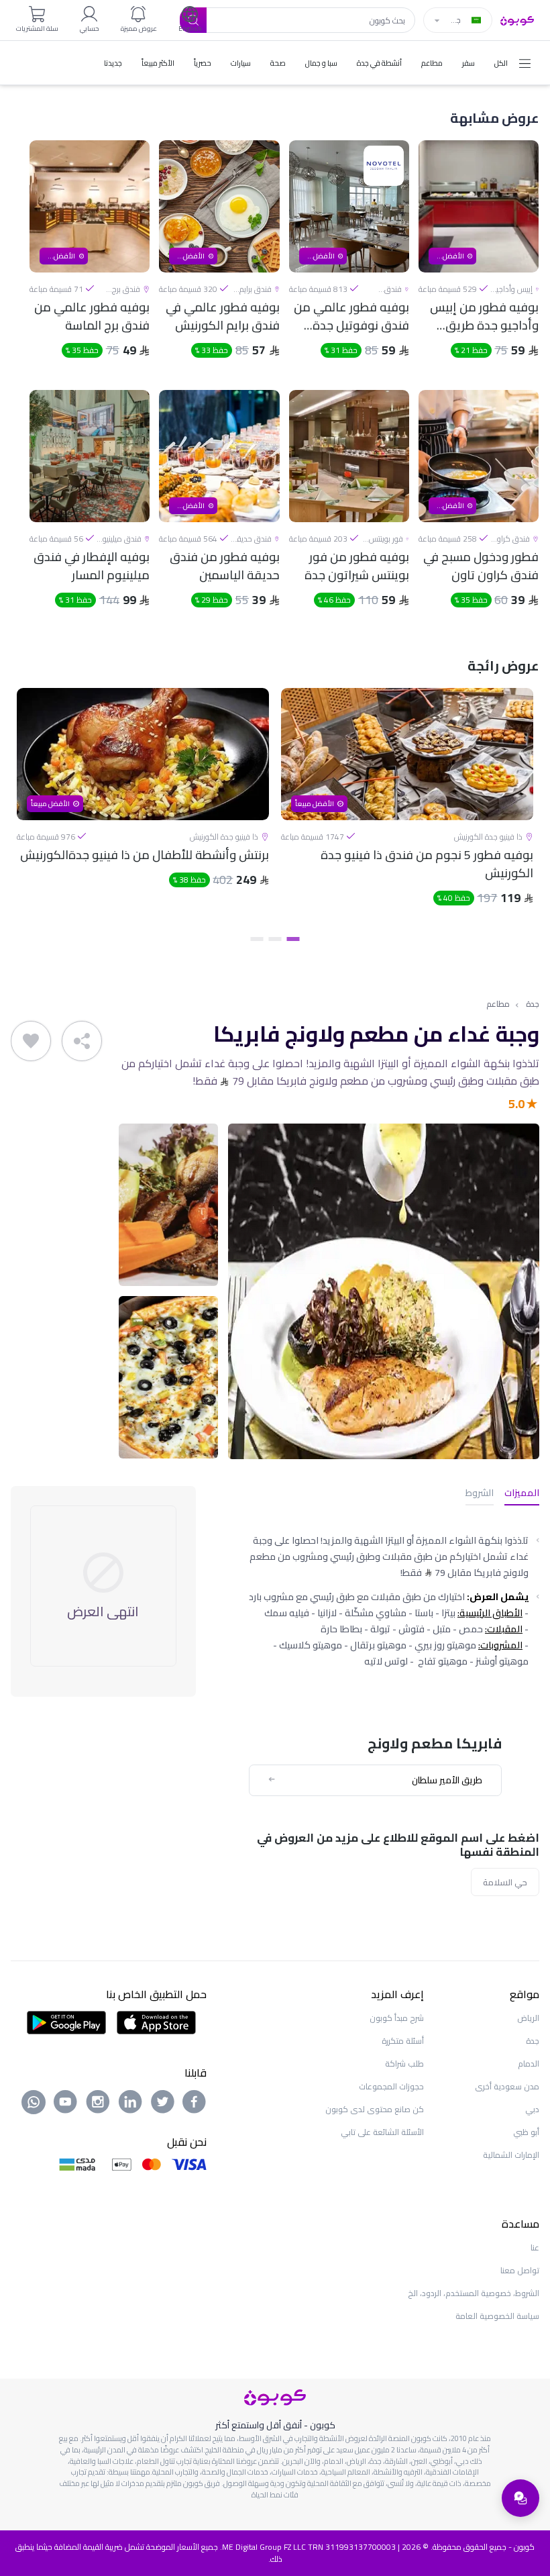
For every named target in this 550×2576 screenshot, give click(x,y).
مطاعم (498, 1004)
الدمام (529, 2064)
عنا (535, 2247)
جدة (533, 1004)
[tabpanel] (407, 808)
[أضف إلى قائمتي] (31, 1041)
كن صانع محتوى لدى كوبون (375, 2109)
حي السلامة (505, 1882)
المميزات (522, 1494)
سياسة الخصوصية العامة (497, 2316)
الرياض (528, 2018)
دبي (532, 2109)
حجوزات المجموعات (391, 2086)
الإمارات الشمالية (511, 2155)
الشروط (480, 1494)
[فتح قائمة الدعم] (520, 2498)
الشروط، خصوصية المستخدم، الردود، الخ (474, 2293)
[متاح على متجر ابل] (156, 2022)
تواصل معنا (520, 2270)
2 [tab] (275, 939)
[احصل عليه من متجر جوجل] (67, 2022)
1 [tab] (293, 939)
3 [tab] (257, 939)
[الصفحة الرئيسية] (517, 19)
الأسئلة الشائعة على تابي (382, 2132)
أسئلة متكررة (403, 2041)
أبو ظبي (526, 2132)
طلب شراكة (404, 2064)
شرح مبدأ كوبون (397, 2018)
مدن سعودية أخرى (507, 2086)
